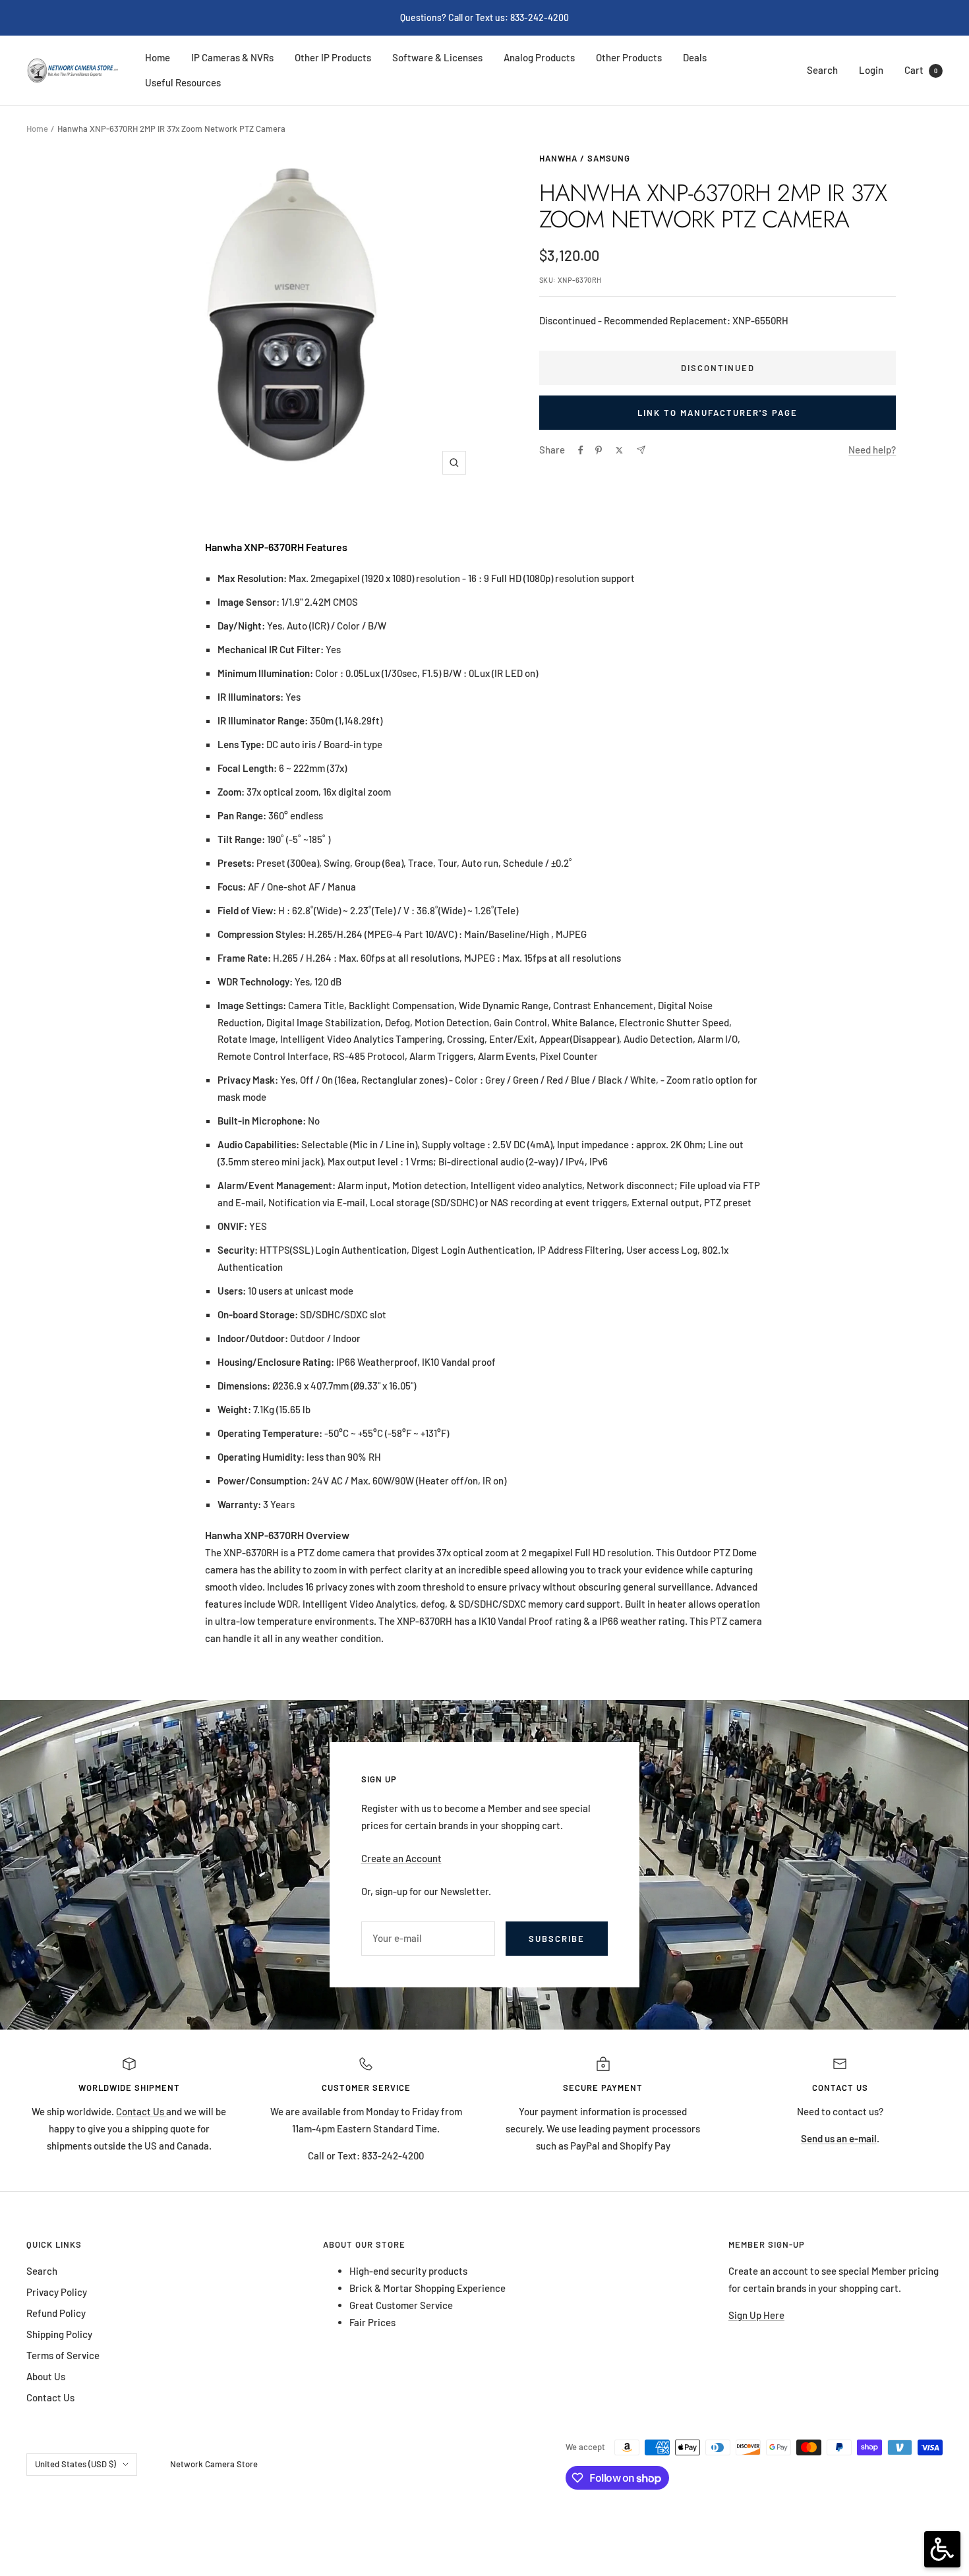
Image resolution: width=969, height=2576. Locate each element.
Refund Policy (56, 2313)
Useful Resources (183, 82)
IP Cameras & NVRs (232, 57)
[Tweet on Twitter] (619, 450)
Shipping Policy (59, 2334)
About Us (46, 2376)
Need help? (872, 450)
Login (871, 70)
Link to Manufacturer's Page (718, 413)
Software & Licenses (437, 57)
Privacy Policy (57, 2292)
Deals (695, 57)
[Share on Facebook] (581, 450)
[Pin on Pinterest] (599, 450)
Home (158, 57)
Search (822, 70)
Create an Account (401, 1858)
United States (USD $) (75, 2464)
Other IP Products (333, 57)
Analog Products (539, 57)
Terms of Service (63, 2355)
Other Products (629, 57)
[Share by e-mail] (641, 450)
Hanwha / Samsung (585, 158)
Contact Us (141, 2111)
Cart (921, 70)
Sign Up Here (756, 2315)
